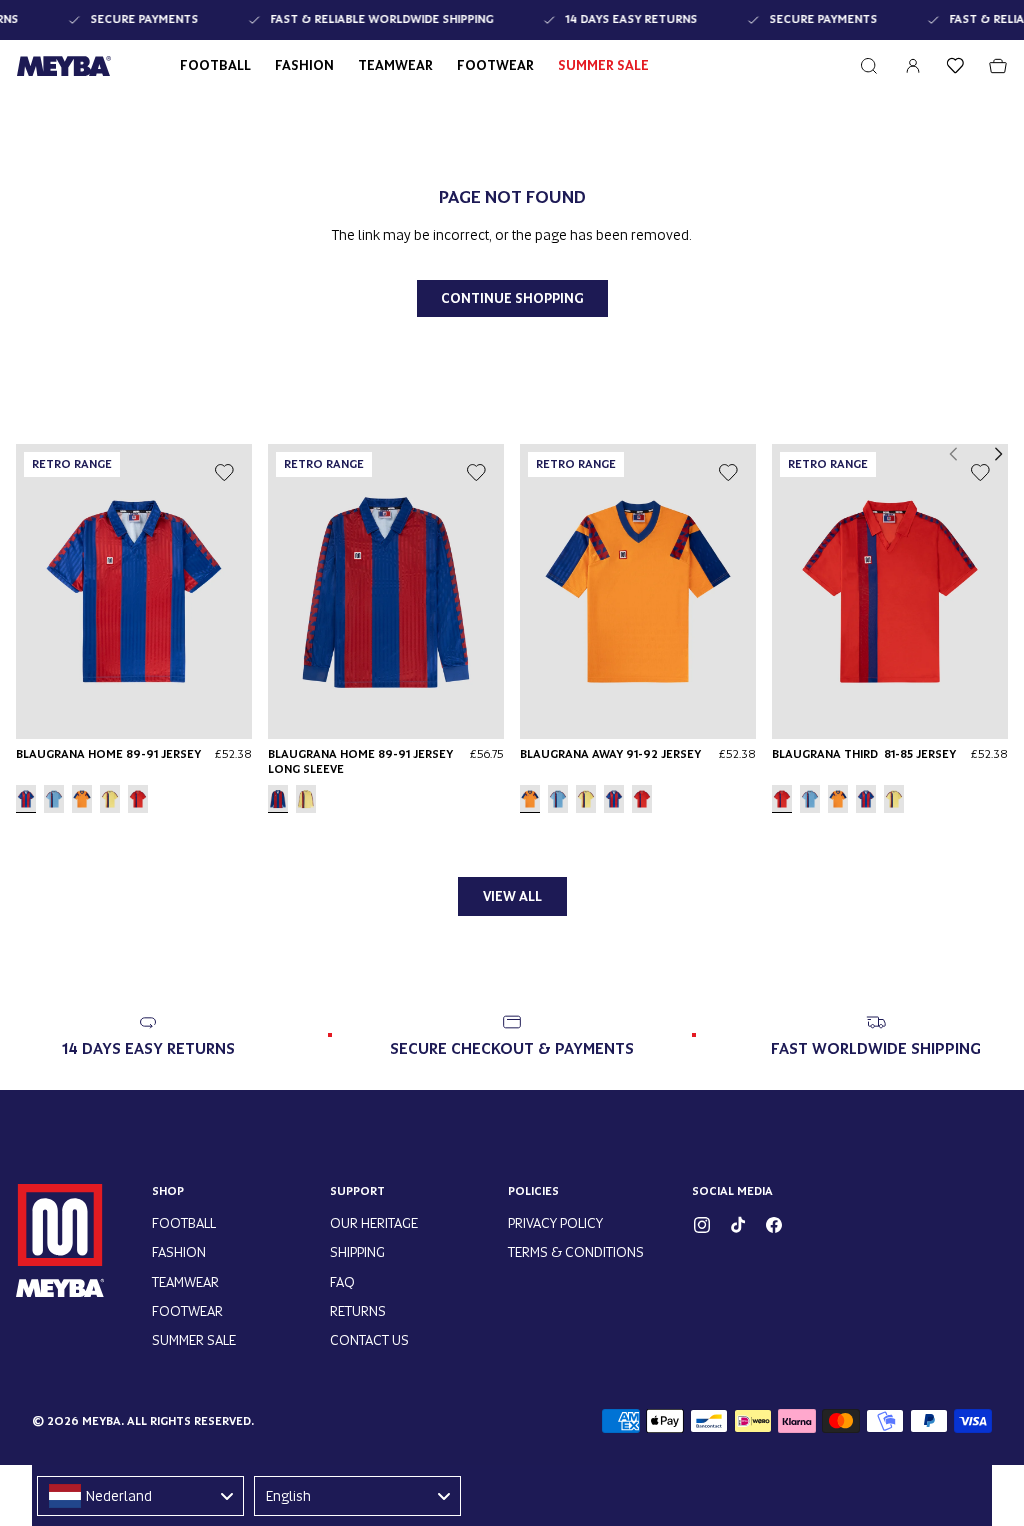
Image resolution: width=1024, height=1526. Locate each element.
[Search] (869, 66)
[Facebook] (774, 1225)
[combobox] (140, 1496)
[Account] (913, 66)
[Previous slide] (954, 454)
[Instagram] (702, 1225)
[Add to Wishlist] (224, 472)
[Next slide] (998, 454)
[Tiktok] (738, 1225)
